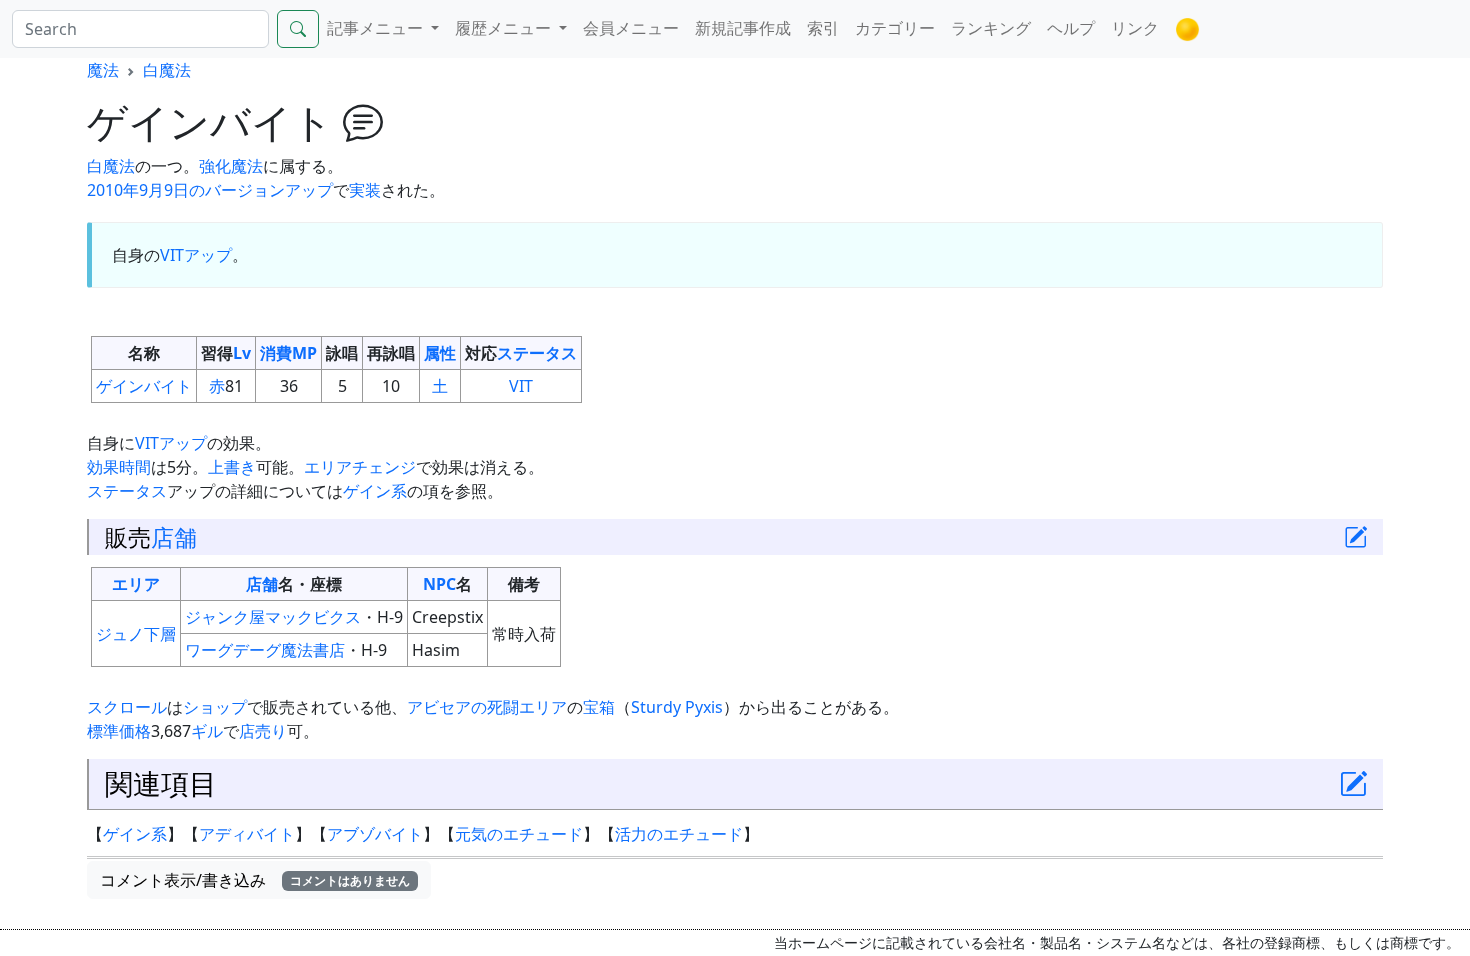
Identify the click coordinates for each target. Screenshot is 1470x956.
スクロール (127, 707)
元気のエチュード (519, 834)
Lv (242, 353)
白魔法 (167, 70)
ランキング (991, 28)
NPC (439, 584)
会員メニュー (631, 28)
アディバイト (247, 834)
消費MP (288, 353)
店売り (263, 731)
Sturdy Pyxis (677, 707)
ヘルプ (1071, 28)
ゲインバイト (144, 386)
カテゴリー (895, 28)
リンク (1135, 28)
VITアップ (196, 255)
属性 (440, 353)
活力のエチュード (679, 834)
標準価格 (119, 731)
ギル (207, 731)
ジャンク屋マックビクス (273, 617)
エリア (136, 584)
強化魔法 (231, 166)
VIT (521, 386)
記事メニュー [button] (377, 28)
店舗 (174, 537)
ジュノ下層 (136, 634)
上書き (232, 467)
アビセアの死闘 (463, 707)
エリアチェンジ (360, 467)
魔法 (103, 70)
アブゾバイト (375, 834)
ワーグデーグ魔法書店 (265, 650)
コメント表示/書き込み (255, 880)
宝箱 (599, 707)
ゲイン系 (375, 491)
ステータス (537, 353)
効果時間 (119, 467)
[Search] (298, 29)
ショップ (215, 707)
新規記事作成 (743, 28)
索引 (823, 28)
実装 (365, 190)
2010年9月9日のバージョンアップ (210, 190)
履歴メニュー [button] (505, 28)
